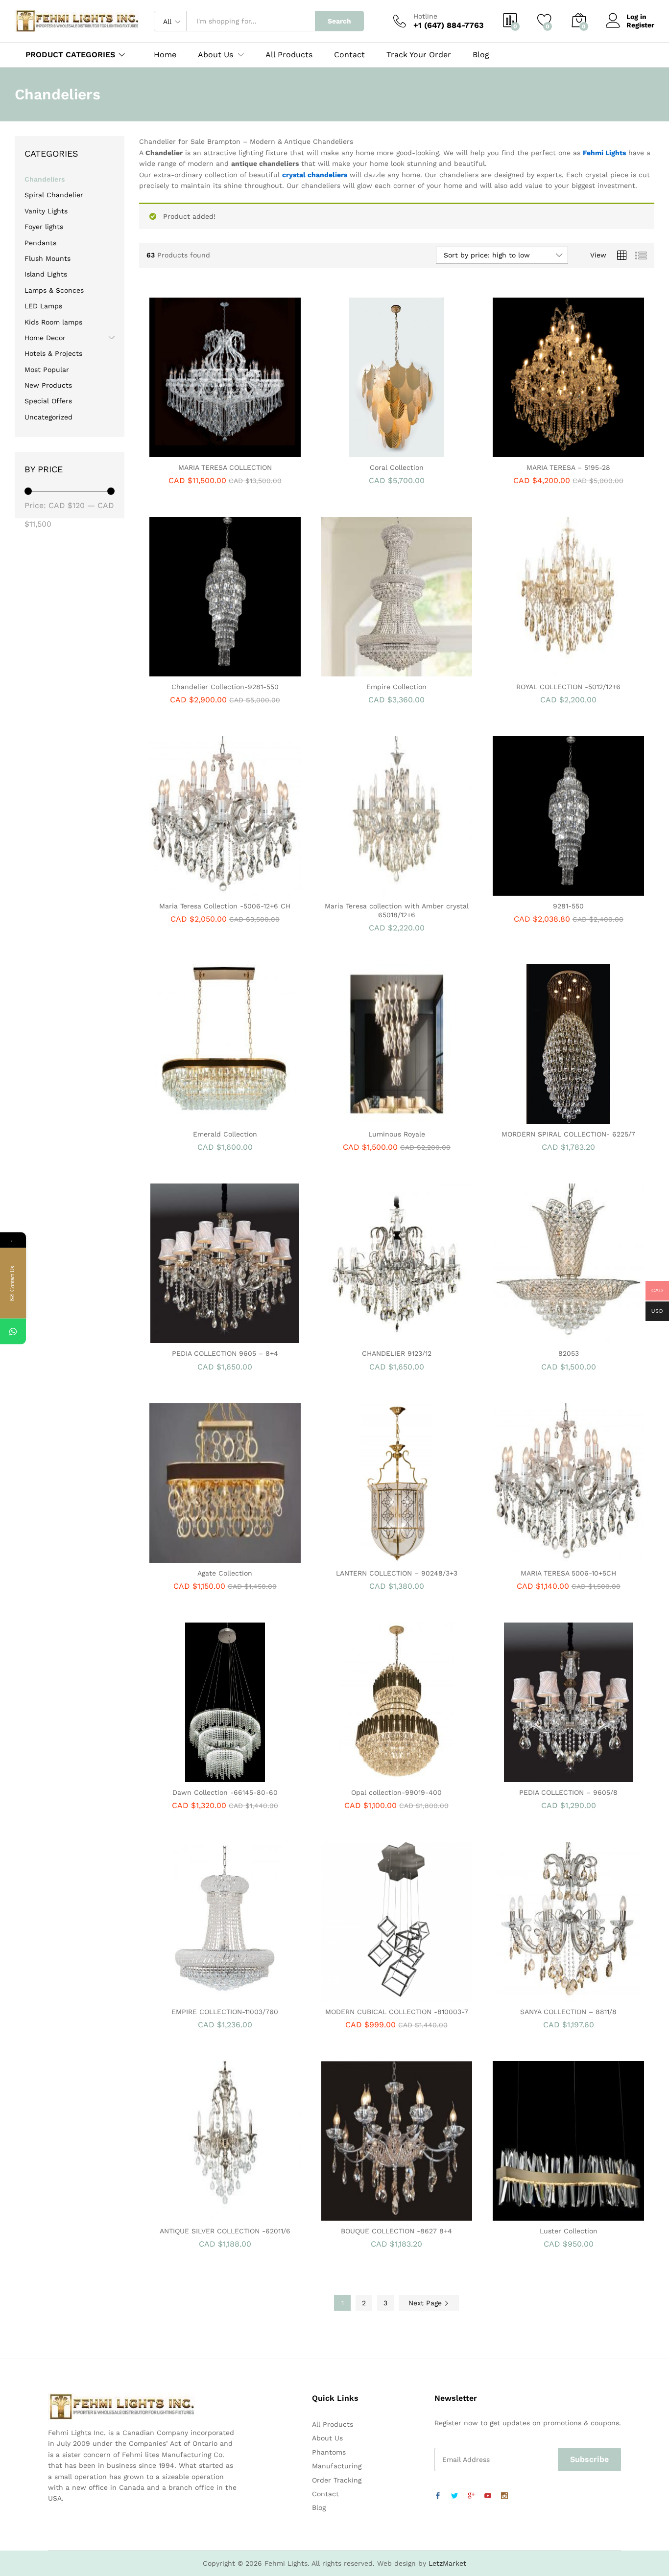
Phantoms (329, 2452)
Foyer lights (44, 227)
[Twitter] (454, 2496)
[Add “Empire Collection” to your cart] (363, 671)
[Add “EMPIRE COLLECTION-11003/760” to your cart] (191, 1996)
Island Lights (46, 274)
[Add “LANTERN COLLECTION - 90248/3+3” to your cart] (363, 1557)
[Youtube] (488, 2496)
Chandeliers (45, 179)
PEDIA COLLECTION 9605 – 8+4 (225, 1353)
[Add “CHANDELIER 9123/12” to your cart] (363, 1337)
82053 (569, 1353)
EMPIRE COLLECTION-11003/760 (225, 2012)
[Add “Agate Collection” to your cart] (191, 1557)
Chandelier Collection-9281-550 (225, 687)
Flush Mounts (48, 258)
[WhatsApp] (13, 1331)
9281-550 (568, 906)
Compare (259, 451)
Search (339, 21)
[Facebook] (438, 2496)
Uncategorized (48, 417)
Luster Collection (569, 2231)
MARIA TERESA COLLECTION (225, 467)
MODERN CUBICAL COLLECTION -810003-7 (397, 2012)
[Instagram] (504, 2496)
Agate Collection (225, 1573)
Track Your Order (419, 55)
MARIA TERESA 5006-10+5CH (568, 1573)
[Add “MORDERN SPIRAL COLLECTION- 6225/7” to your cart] (535, 1118)
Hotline (425, 16)
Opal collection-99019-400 (396, 1792)
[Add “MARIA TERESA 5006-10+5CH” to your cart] (535, 1557)
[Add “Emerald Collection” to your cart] (191, 1118)
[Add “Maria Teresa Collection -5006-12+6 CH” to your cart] (191, 890)
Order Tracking (337, 2480)
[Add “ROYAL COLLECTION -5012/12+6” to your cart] (535, 671)
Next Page (426, 2303)
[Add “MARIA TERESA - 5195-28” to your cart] (535, 451)
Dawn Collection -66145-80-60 (225, 1792)
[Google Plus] (471, 2496)
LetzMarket (447, 2563)
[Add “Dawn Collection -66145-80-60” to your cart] (191, 1776)
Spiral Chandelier (54, 195)
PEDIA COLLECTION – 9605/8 (568, 1792)
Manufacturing (337, 2466)
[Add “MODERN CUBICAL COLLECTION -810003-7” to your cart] (363, 1996)
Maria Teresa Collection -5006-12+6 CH (225, 906)
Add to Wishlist (236, 451)
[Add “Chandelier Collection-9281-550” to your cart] (191, 671)
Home (165, 55)
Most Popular (47, 370)
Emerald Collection (225, 1134)
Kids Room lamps (53, 322)
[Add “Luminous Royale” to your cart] (363, 1118)
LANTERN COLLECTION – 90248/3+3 (397, 1573)
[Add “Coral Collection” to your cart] (363, 451)
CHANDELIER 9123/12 (397, 1353)
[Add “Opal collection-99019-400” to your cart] (363, 1776)
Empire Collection (396, 687)
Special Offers (48, 401)
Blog (481, 55)
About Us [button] (215, 55)
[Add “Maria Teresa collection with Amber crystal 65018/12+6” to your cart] (363, 890)
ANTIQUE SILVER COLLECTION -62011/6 (225, 2231)
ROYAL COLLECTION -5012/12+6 (568, 687)
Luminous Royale (397, 1134)
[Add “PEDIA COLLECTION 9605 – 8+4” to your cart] (191, 1337)
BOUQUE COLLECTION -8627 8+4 (396, 2231)
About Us (327, 2438)
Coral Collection (397, 467)
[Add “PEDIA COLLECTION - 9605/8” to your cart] (535, 1776)
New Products (48, 385)
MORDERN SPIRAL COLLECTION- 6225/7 (568, 1134)
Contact (349, 55)
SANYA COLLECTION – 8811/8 (568, 2012)
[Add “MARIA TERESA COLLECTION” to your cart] (191, 451)
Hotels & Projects (53, 353)
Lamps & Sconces (54, 290)
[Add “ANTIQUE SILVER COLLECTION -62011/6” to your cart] (191, 2215)
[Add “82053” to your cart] (535, 1337)
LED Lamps (43, 306)
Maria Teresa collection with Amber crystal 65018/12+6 (397, 910)
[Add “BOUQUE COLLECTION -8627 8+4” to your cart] (363, 2215)
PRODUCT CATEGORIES (70, 55)
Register (640, 25)
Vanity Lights (46, 211)
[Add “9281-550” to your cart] (535, 890)
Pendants (40, 243)
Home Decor (45, 338)
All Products (289, 55)
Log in (636, 17)
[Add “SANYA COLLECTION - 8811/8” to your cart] (535, 1996)
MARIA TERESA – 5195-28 (568, 467)
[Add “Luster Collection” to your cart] (535, 2215)
